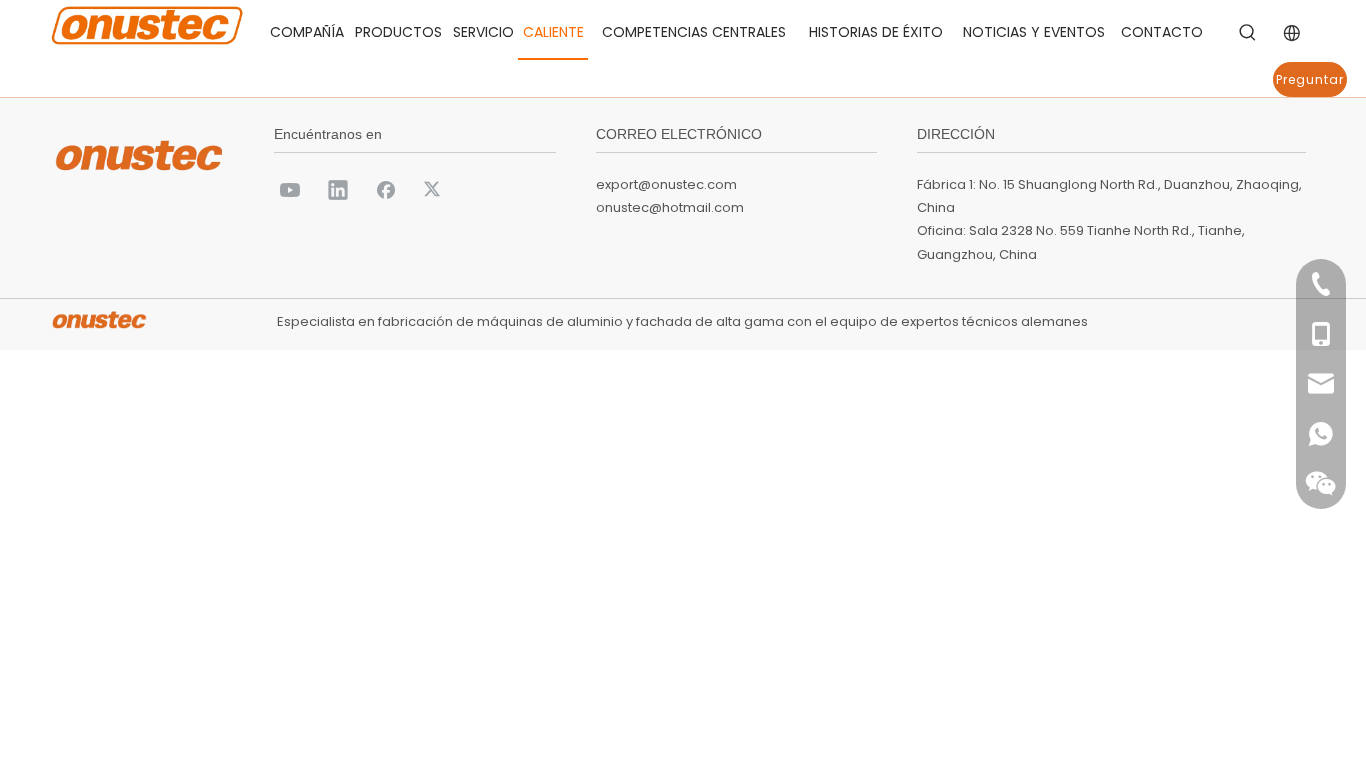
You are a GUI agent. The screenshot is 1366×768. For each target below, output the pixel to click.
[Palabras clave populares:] (1248, 33)
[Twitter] (434, 189)
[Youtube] (290, 189)
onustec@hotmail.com (670, 207)
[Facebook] (386, 189)
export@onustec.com (666, 184)
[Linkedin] (338, 189)
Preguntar (1310, 79)
